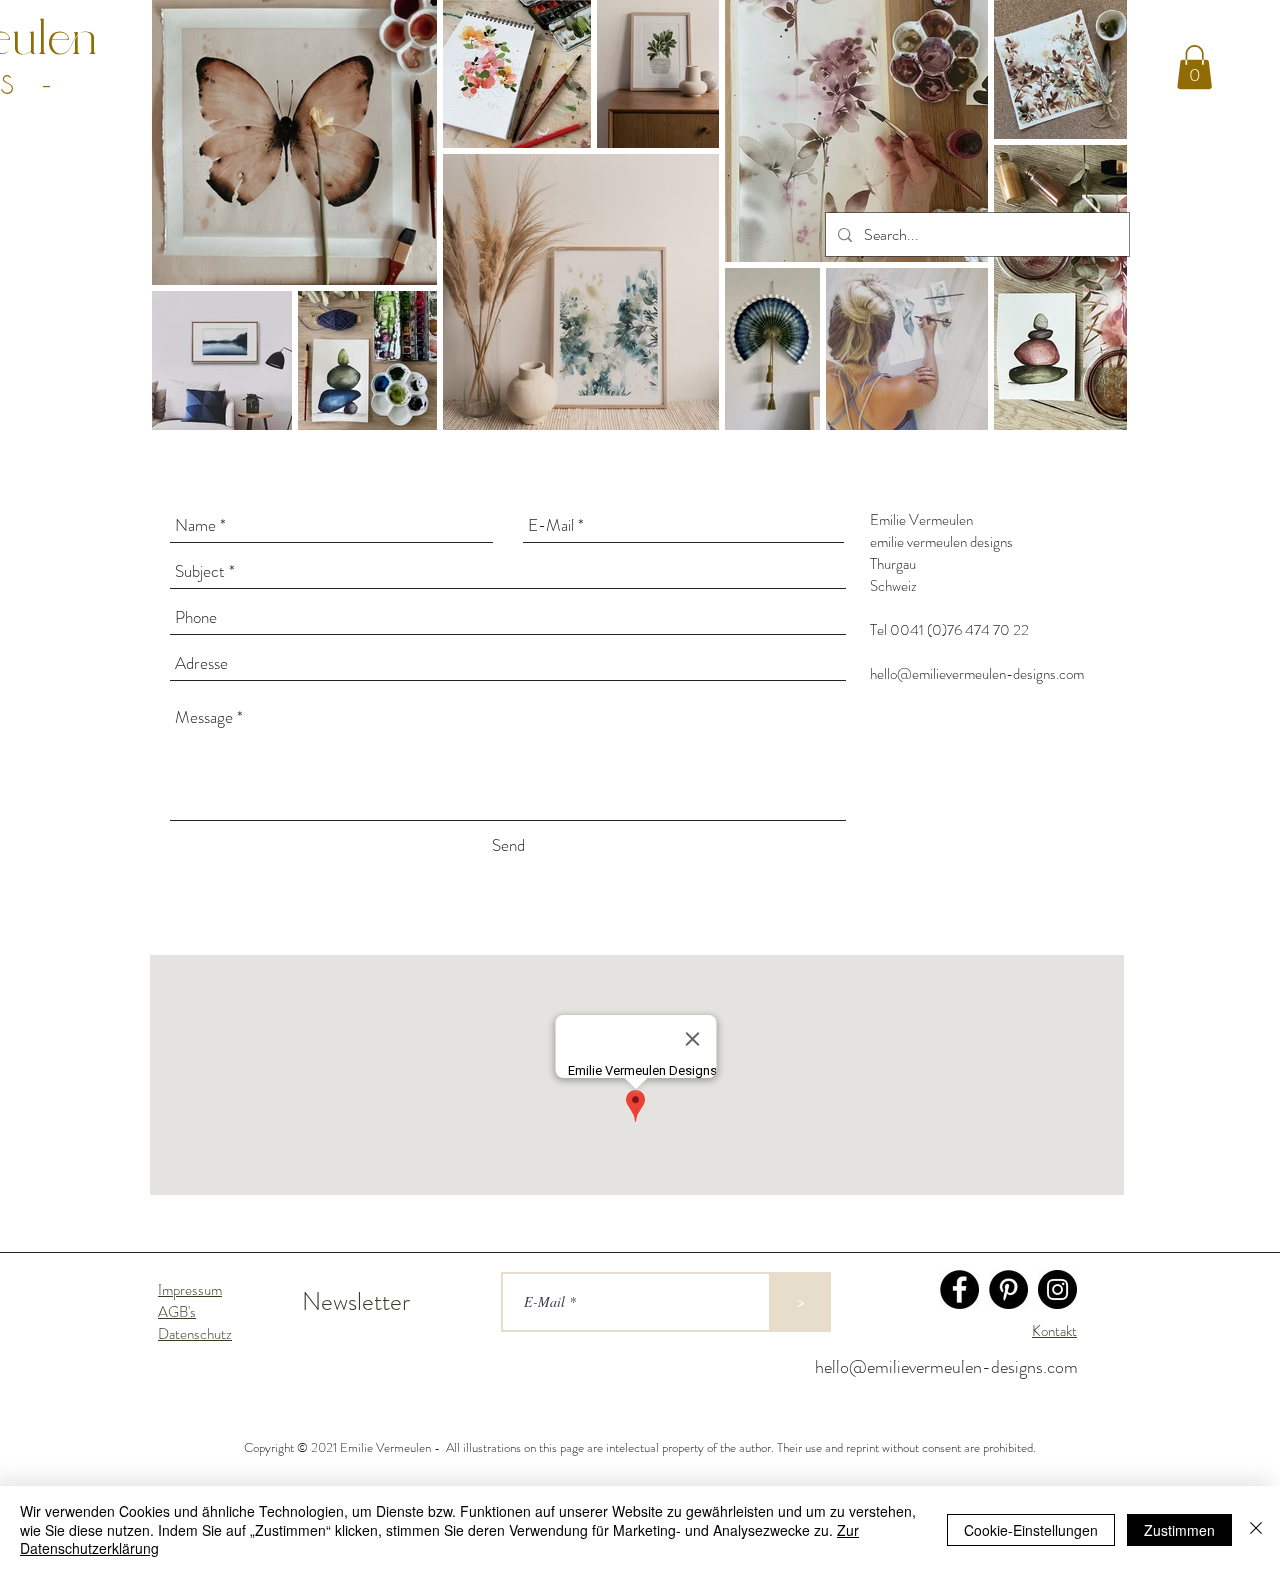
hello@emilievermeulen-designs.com (977, 674)
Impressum (190, 1290)
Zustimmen (1179, 1530)
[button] (1194, 67)
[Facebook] (959, 1289)
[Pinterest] (1008, 1289)
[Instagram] (1057, 1289)
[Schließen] (1256, 1529)
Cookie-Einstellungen (1031, 1530)
